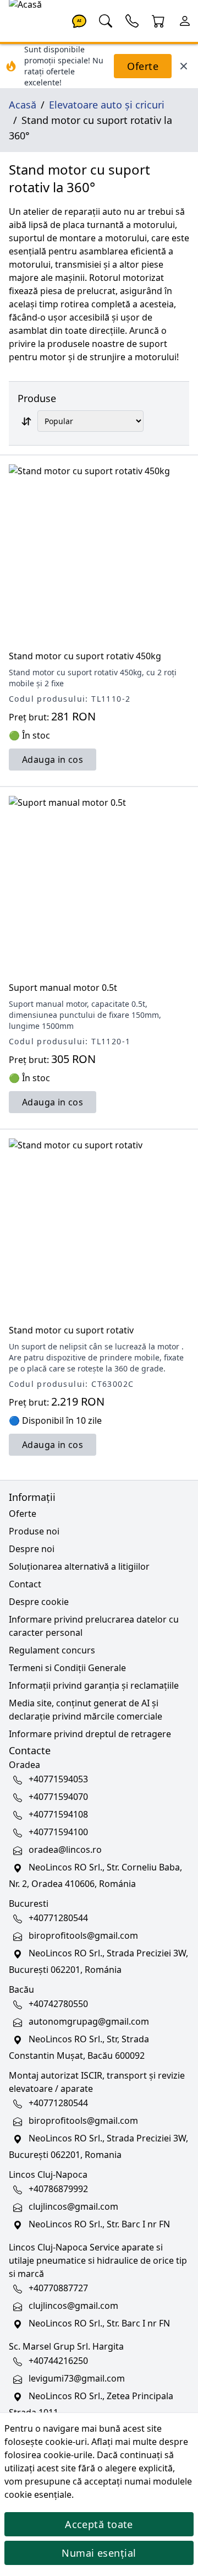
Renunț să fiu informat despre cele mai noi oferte (99, 1396)
